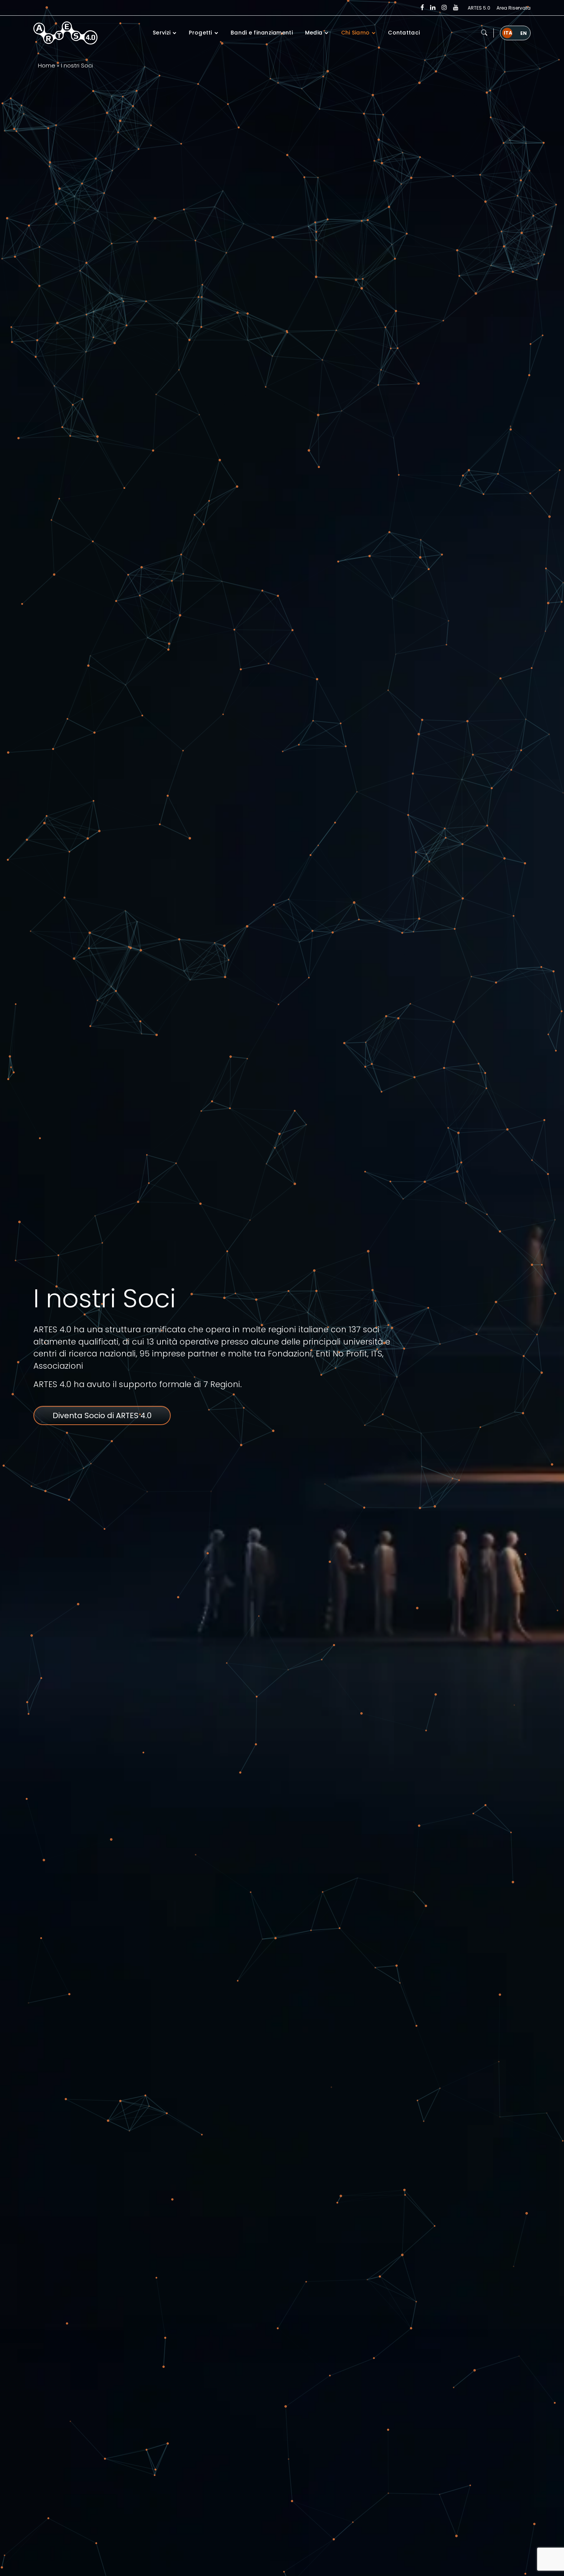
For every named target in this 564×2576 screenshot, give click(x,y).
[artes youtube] (456, 8)
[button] (484, 33)
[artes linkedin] (433, 8)
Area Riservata (514, 8)
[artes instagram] (444, 8)
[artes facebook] (422, 8)
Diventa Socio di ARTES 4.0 (102, 1415)
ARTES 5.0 (479, 8)
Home (47, 65)
